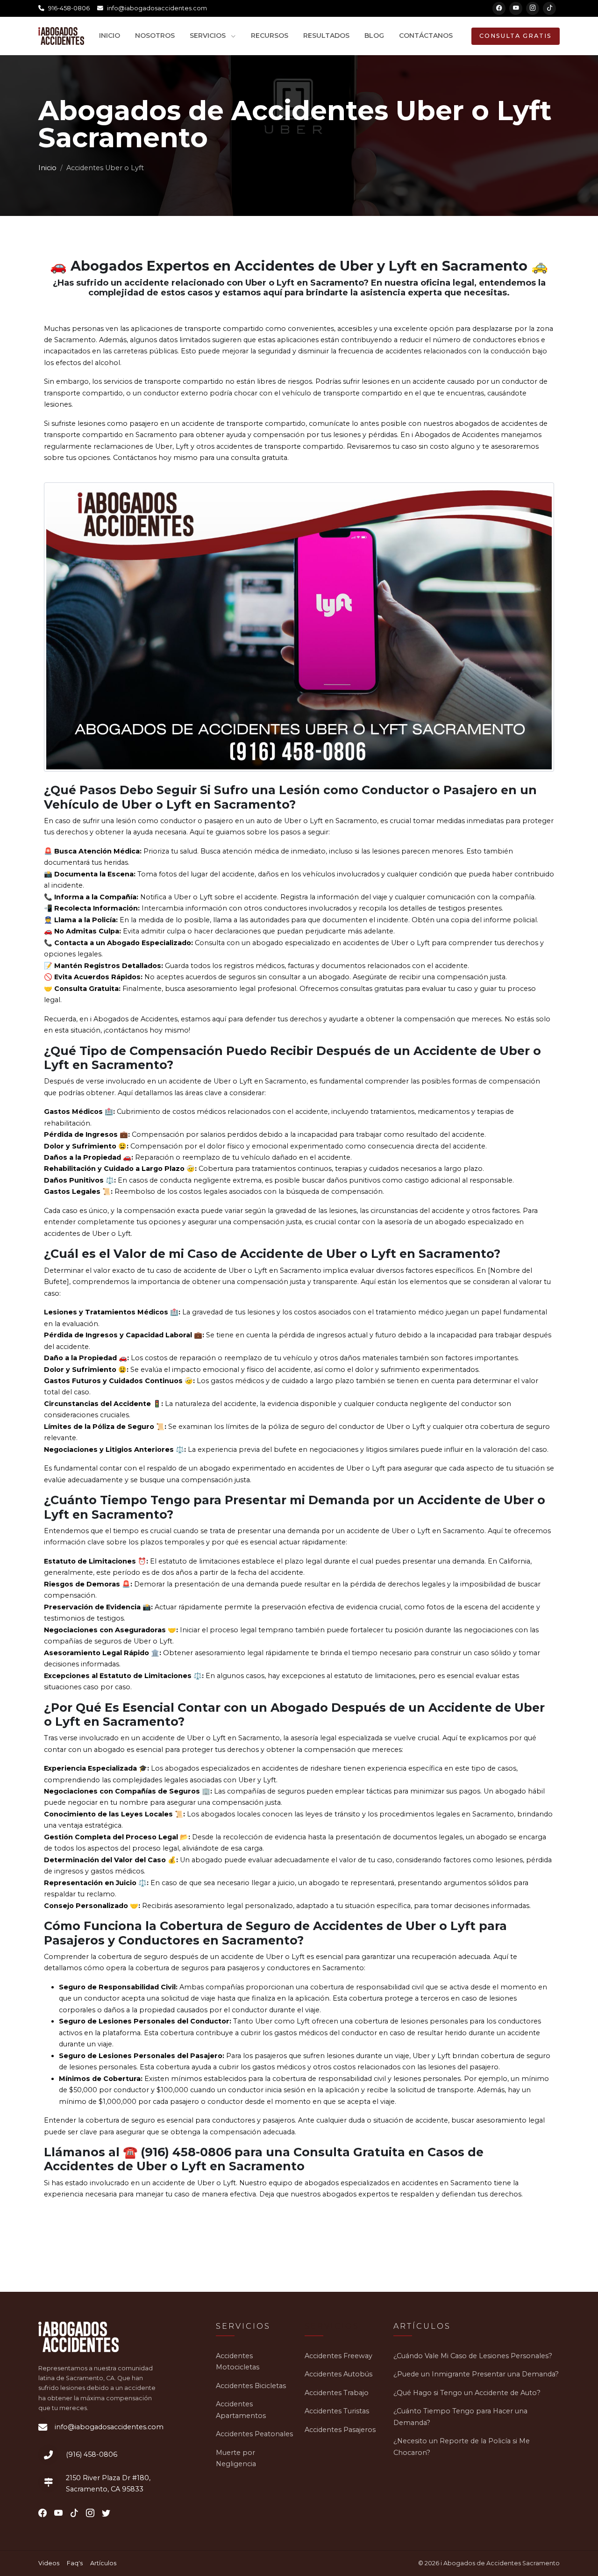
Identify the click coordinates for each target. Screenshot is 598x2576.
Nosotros (155, 36)
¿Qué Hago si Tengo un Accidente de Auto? (467, 2393)
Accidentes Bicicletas (251, 2386)
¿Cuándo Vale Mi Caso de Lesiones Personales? (473, 2356)
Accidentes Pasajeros (340, 2430)
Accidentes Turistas (337, 2411)
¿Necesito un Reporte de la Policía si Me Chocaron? (462, 2447)
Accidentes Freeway (338, 2356)
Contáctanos (426, 36)
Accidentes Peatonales (254, 2434)
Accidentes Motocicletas (238, 2361)
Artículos (103, 2563)
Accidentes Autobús (338, 2374)
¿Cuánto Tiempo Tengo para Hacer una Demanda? (460, 2417)
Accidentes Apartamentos (241, 2410)
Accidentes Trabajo (337, 2393)
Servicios (209, 36)
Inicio (110, 36)
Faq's (75, 2563)
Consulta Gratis (516, 36)
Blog (374, 36)
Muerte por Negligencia (236, 2458)
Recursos (270, 36)
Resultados (326, 36)
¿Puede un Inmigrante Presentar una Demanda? (476, 2374)
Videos (49, 2563)
